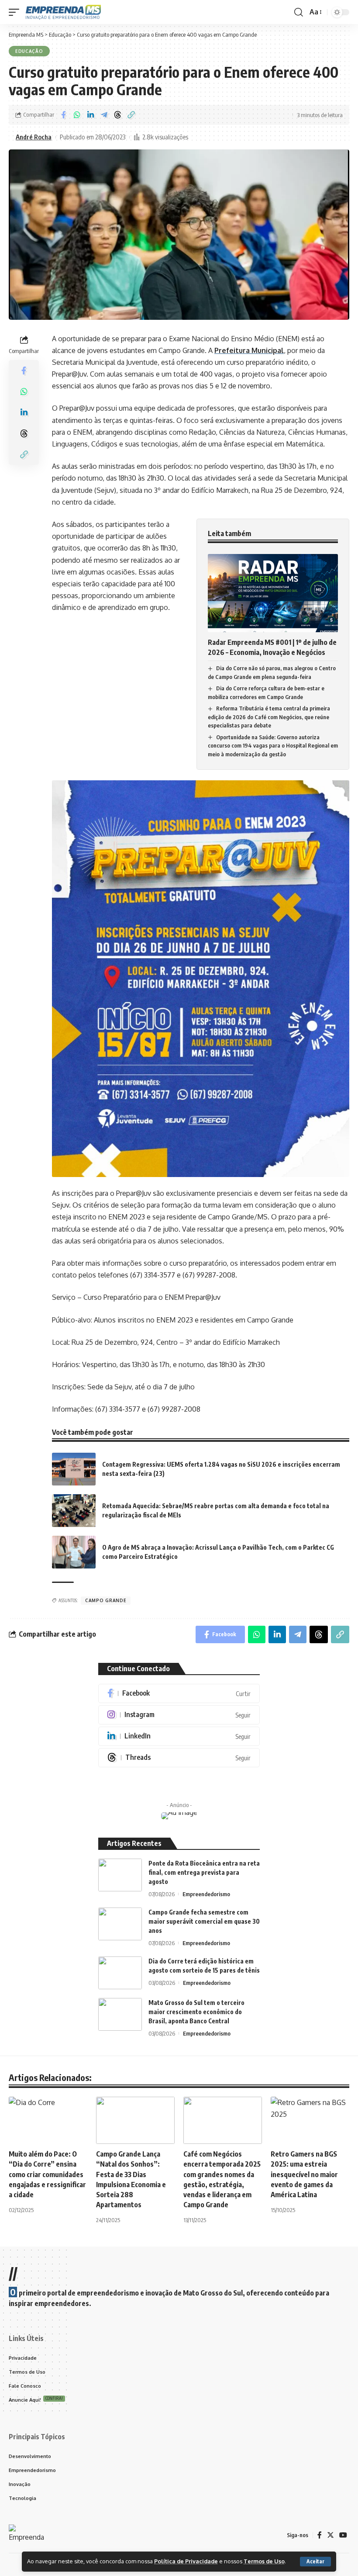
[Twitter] (330, 2535)
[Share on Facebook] (63, 115)
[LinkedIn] (179, 1736)
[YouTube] (343, 2535)
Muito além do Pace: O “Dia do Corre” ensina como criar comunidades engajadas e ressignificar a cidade (47, 2174)
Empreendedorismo (206, 1894)
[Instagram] (179, 1715)
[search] (299, 12)
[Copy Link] (131, 115)
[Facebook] (179, 1693)
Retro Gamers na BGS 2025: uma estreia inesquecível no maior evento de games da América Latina (304, 2174)
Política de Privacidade (186, 2561)
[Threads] (179, 1758)
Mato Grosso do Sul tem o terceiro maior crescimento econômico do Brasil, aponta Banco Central (196, 2012)
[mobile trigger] (16, 12)
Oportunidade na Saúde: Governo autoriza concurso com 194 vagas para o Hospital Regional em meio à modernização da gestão (273, 746)
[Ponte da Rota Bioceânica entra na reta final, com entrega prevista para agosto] (120, 1875)
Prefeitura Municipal (249, 350)
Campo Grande (106, 1600)
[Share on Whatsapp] (77, 115)
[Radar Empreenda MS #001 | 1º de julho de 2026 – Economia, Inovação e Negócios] (273, 593)
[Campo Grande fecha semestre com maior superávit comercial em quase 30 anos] (120, 1924)
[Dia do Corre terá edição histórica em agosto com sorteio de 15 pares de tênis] (120, 1973)
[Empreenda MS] (63, 12)
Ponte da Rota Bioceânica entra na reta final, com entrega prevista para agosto (204, 1872)
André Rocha (34, 137)
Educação (29, 51)
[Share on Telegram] (104, 115)
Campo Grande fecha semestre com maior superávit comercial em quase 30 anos (204, 1921)
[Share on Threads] (117, 115)
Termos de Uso (264, 2561)
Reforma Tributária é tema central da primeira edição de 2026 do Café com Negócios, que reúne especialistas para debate (269, 717)
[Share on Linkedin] (90, 115)
